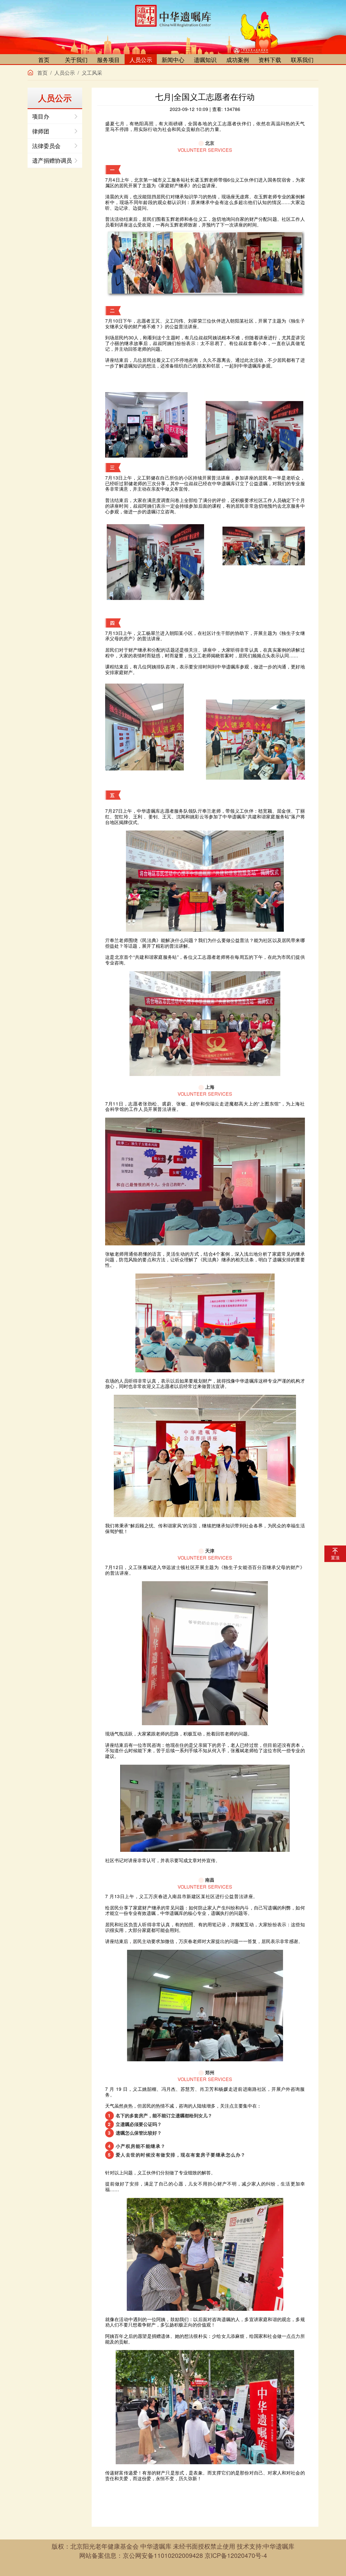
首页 (44, 60)
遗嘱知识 (205, 60)
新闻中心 (173, 60)
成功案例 (238, 60)
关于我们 (76, 60)
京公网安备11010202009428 (163, 2555)
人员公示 (141, 60)
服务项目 (108, 60)
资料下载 (270, 60)
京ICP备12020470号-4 (236, 2555)
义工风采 (92, 73)
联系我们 (302, 60)
